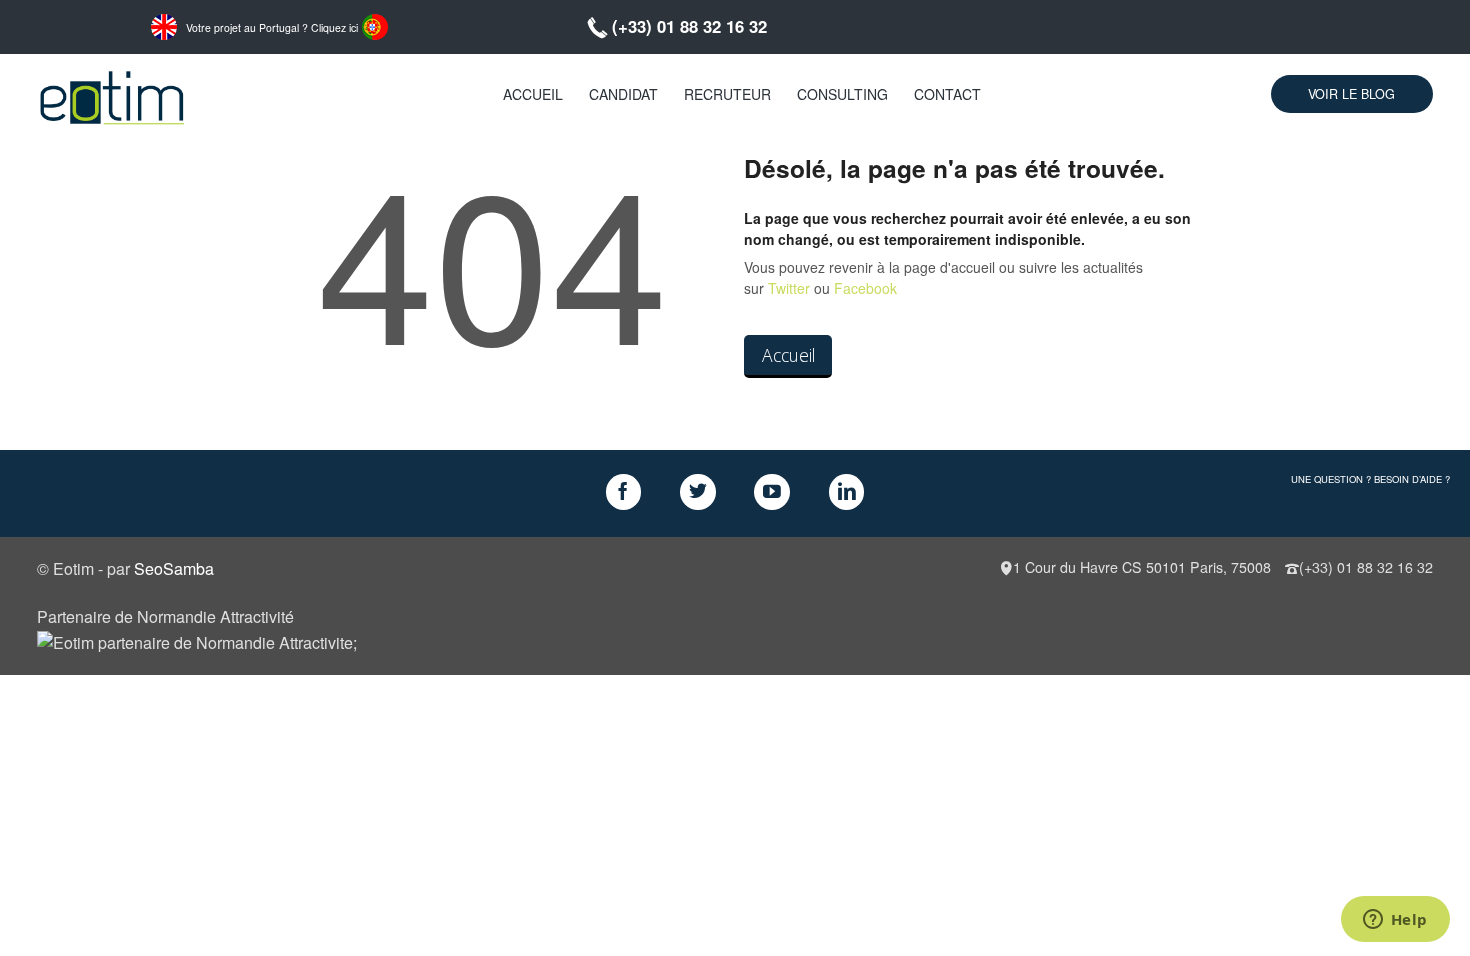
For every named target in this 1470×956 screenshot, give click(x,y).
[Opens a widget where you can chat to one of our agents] (1395, 921)
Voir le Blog (1351, 94)
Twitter (789, 288)
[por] (375, 25)
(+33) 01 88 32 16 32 (689, 26)
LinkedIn (847, 492)
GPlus (772, 492)
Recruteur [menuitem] (727, 94)
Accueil (788, 355)
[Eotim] (112, 94)
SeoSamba (174, 568)
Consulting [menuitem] (842, 94)
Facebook (865, 288)
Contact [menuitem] (947, 94)
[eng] (164, 25)
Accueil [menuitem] (533, 94)
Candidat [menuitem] (623, 94)
